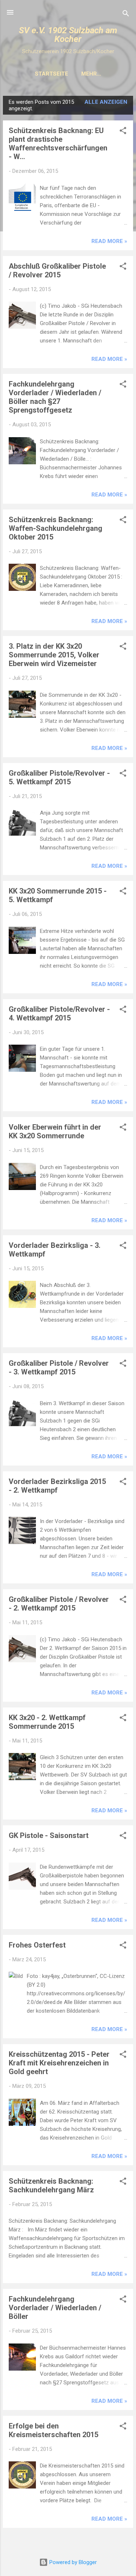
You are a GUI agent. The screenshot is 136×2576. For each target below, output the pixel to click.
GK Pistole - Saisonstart (49, 1835)
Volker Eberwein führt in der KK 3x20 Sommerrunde (55, 1131)
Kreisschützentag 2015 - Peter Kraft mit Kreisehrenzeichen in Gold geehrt (59, 2063)
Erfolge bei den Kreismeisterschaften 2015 (53, 2430)
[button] (123, 132)
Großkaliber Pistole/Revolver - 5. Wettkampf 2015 (59, 777)
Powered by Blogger (72, 2562)
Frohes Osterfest (37, 1945)
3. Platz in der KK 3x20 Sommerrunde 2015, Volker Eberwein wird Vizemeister (54, 655)
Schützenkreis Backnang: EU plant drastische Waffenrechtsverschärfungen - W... (58, 144)
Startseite (51, 74)
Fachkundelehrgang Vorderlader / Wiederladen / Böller (55, 2308)
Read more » (109, 241)
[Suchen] (126, 15)
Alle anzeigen (106, 102)
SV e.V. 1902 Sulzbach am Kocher (68, 35)
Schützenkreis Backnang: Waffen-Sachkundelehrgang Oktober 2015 (55, 528)
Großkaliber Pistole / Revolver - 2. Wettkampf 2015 (59, 1604)
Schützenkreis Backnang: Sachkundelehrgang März (51, 2185)
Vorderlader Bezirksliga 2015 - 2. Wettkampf (57, 1486)
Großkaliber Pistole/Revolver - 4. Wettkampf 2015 (59, 1014)
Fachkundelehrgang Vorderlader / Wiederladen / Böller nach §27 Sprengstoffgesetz (55, 397)
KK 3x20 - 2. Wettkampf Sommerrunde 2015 (47, 1722)
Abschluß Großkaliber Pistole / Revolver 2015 (57, 270)
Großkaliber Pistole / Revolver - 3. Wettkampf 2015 (59, 1368)
